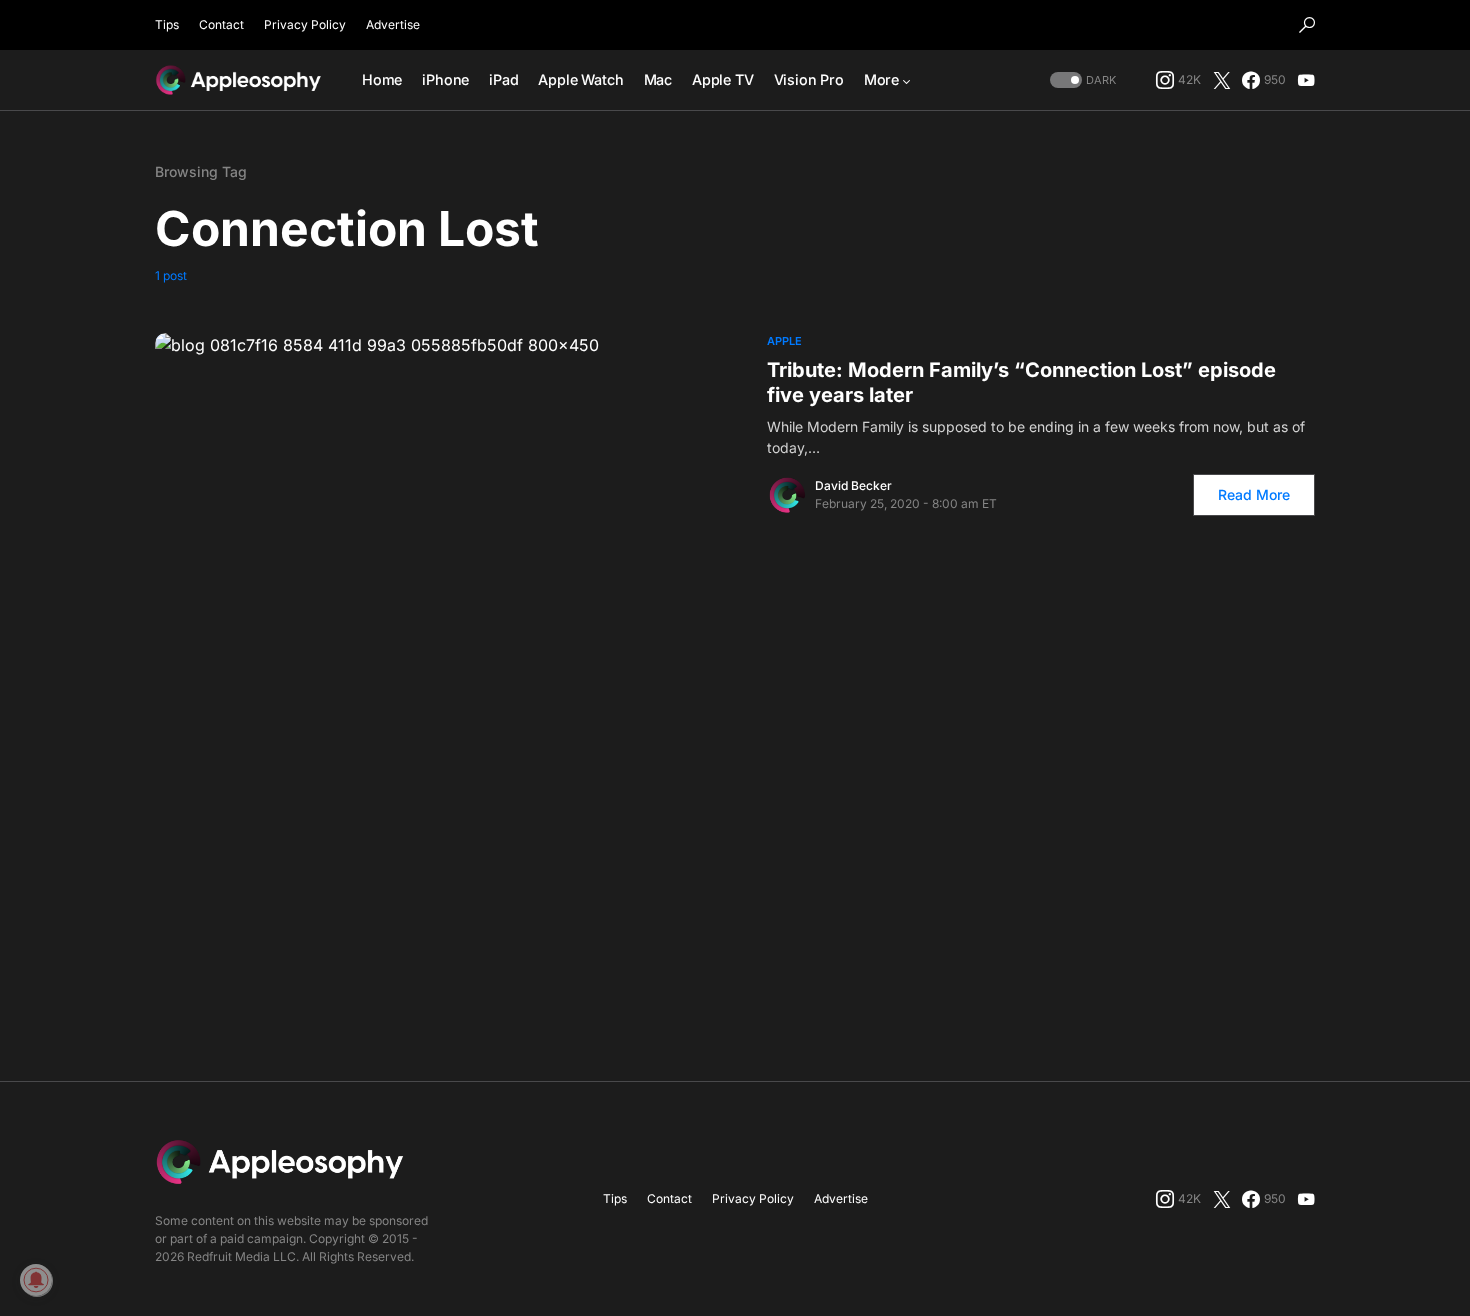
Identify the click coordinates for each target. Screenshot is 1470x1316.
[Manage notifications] (36, 1280)
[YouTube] (1306, 80)
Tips (167, 24)
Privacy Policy (305, 24)
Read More (1254, 494)
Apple (784, 341)
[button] (1307, 25)
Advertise (393, 24)
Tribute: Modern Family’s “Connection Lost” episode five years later (1021, 382)
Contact (221, 24)
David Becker (853, 485)
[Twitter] (1222, 80)
